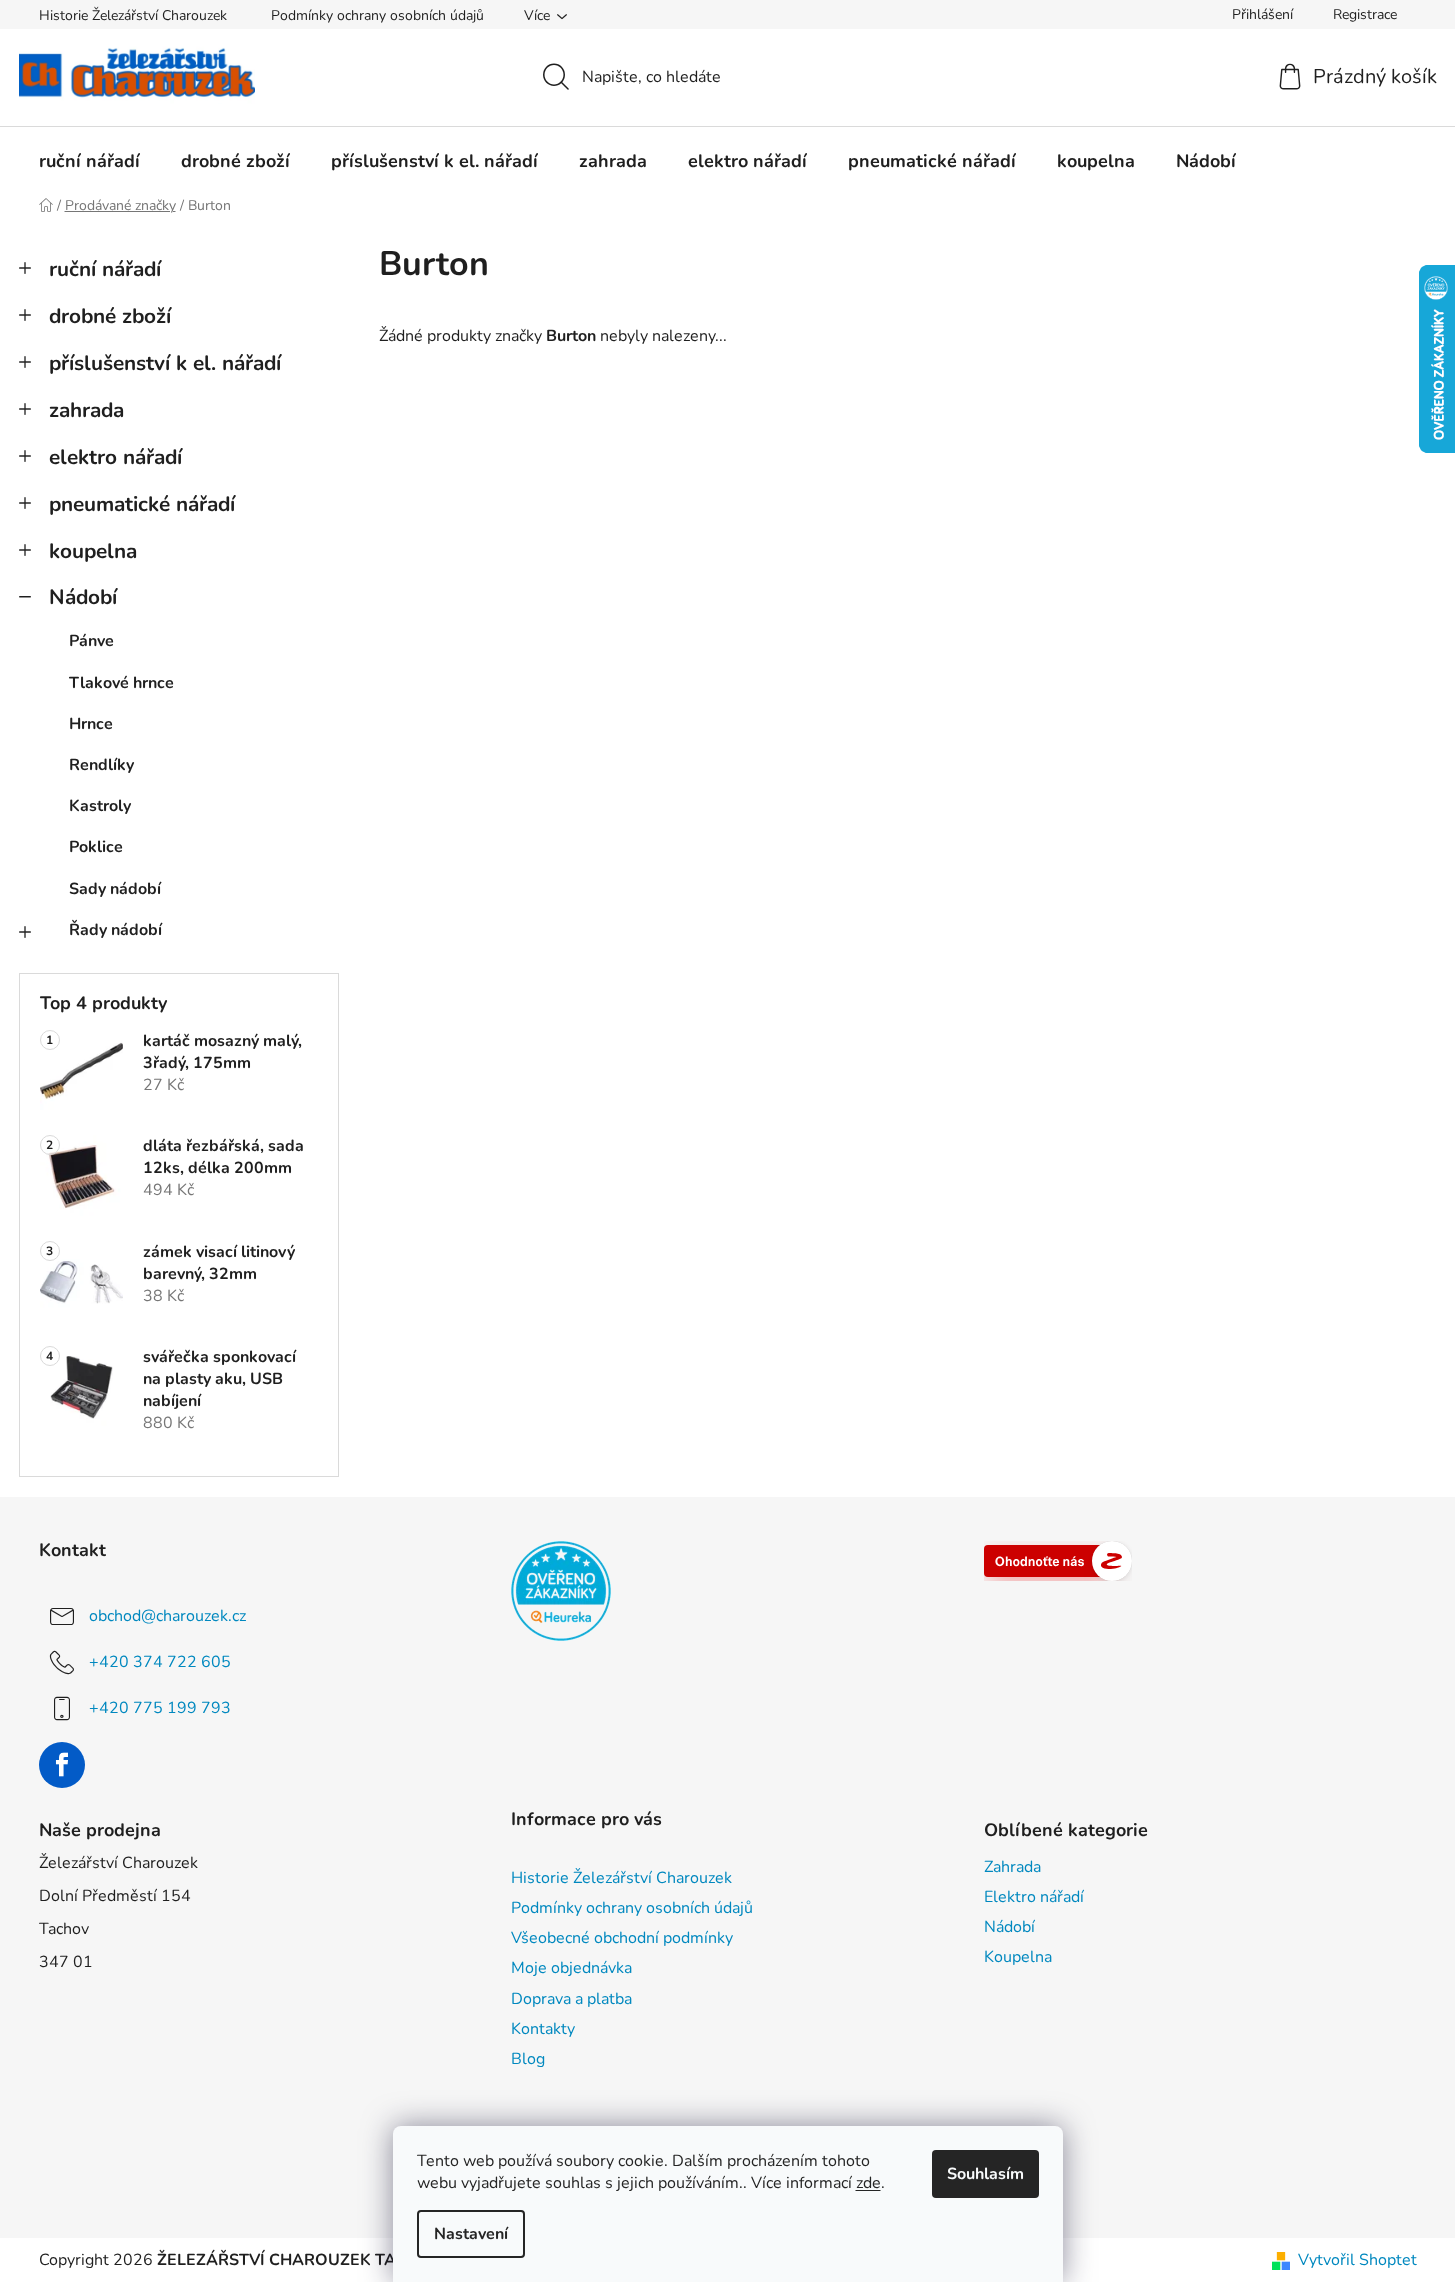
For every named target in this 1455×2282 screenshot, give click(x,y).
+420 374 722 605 (160, 1662)
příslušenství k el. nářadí (165, 363)
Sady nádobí (115, 889)
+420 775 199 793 (160, 1708)
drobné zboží (110, 316)
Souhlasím (985, 2174)
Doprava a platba (571, 1999)
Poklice (96, 847)
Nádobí (83, 597)
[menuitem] (89, 161)
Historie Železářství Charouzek (133, 15)
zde (868, 2183)
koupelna (93, 551)
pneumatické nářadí (142, 504)
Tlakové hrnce (121, 683)
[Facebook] (62, 1765)
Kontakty (543, 2029)
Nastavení (471, 2234)
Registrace (1365, 14)
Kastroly (100, 806)
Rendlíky (101, 765)
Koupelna (1018, 1957)
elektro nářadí (115, 457)
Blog (528, 2059)
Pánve (91, 641)
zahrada (86, 410)
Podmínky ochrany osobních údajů (377, 15)
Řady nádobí (115, 930)
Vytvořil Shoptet (1357, 2260)
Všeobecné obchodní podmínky (622, 1938)
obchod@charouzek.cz (167, 1616)
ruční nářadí (105, 269)
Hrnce (91, 724)
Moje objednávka (571, 1968)
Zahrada (1012, 1867)
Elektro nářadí (1034, 1897)
